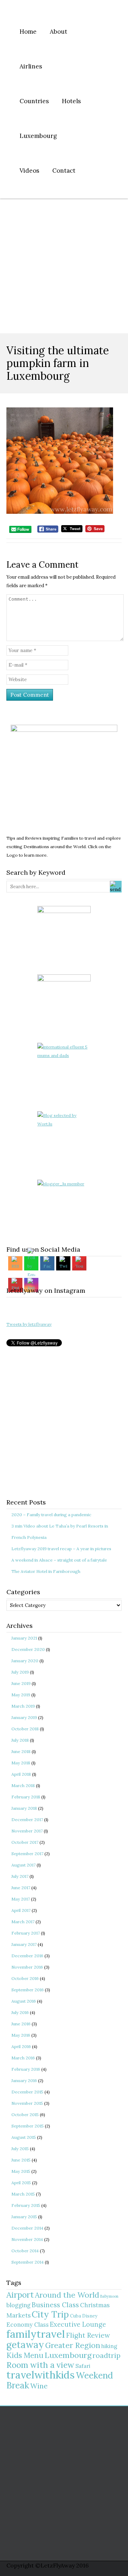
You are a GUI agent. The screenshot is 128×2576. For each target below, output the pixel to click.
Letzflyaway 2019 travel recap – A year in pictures (61, 1549)
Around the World (67, 2295)
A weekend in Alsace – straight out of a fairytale (59, 1560)
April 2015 (21, 2183)
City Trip (50, 2314)
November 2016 (27, 1967)
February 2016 (26, 2069)
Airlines (31, 66)
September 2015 (28, 2126)
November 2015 (27, 2103)
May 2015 (21, 2171)
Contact (64, 171)
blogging (18, 2305)
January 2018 (24, 1808)
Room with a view (40, 2365)
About (58, 32)
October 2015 (25, 2115)
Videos (29, 171)
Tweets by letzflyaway (29, 1324)
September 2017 (27, 1854)
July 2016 (20, 2012)
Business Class (55, 2305)
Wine (39, 2386)
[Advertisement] (64, 266)
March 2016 (23, 2058)
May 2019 (21, 1695)
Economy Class (28, 2325)
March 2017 (23, 1922)
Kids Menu (25, 2355)
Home (28, 32)
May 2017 (21, 1899)
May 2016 (21, 2035)
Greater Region (73, 2345)
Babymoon (109, 2296)
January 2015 (24, 2217)
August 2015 (24, 2137)
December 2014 (27, 2228)
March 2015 (23, 2194)
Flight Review (88, 2335)
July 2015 (20, 2149)
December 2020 (28, 1649)
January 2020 (25, 1661)
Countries (34, 101)
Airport (20, 2295)
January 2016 (24, 2080)
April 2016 (21, 2046)
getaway (25, 2345)
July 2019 (20, 1672)
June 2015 (21, 2160)
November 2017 (27, 1831)
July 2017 (20, 1876)
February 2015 (26, 2205)
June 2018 (21, 1751)
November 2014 (27, 2239)
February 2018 (26, 1797)
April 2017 (21, 1910)
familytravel (36, 2334)
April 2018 (21, 1774)
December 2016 (27, 1956)
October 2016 (25, 1978)
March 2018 (23, 1785)
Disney (90, 2316)
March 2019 (23, 1706)
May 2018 (21, 1763)
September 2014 (28, 2262)
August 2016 (24, 2001)
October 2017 (25, 1842)
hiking (109, 2346)
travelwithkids (41, 2375)
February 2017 (26, 1933)
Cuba (76, 2316)
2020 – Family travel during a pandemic (51, 1515)
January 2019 (24, 1717)
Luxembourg (38, 136)
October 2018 (25, 1729)
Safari (83, 2366)
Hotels (71, 101)
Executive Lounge (78, 2324)
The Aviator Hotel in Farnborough (46, 1571)
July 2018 (20, 1740)
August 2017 (23, 1865)
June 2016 (21, 2024)
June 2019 (21, 1683)
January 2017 (24, 1944)
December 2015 (27, 2092)
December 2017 (27, 1820)
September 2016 (28, 1990)
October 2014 (25, 2251)
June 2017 (21, 1888)
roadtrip (106, 2355)
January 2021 (24, 1638)
